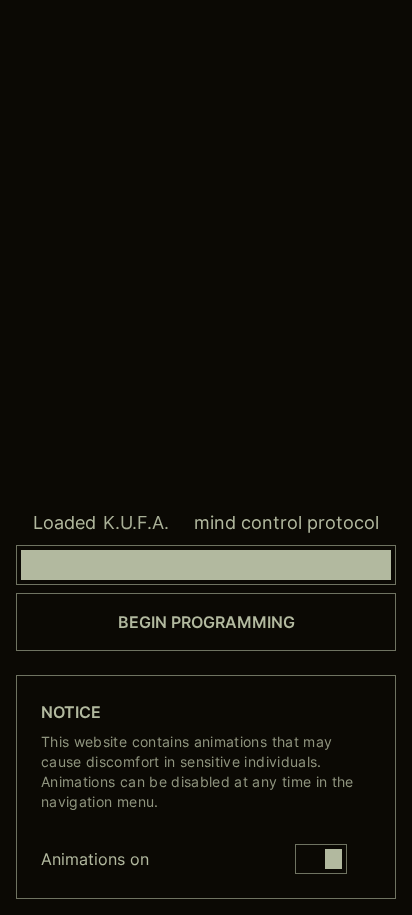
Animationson (95, 859)
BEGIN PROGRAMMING (206, 622)
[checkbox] (321, 859)
